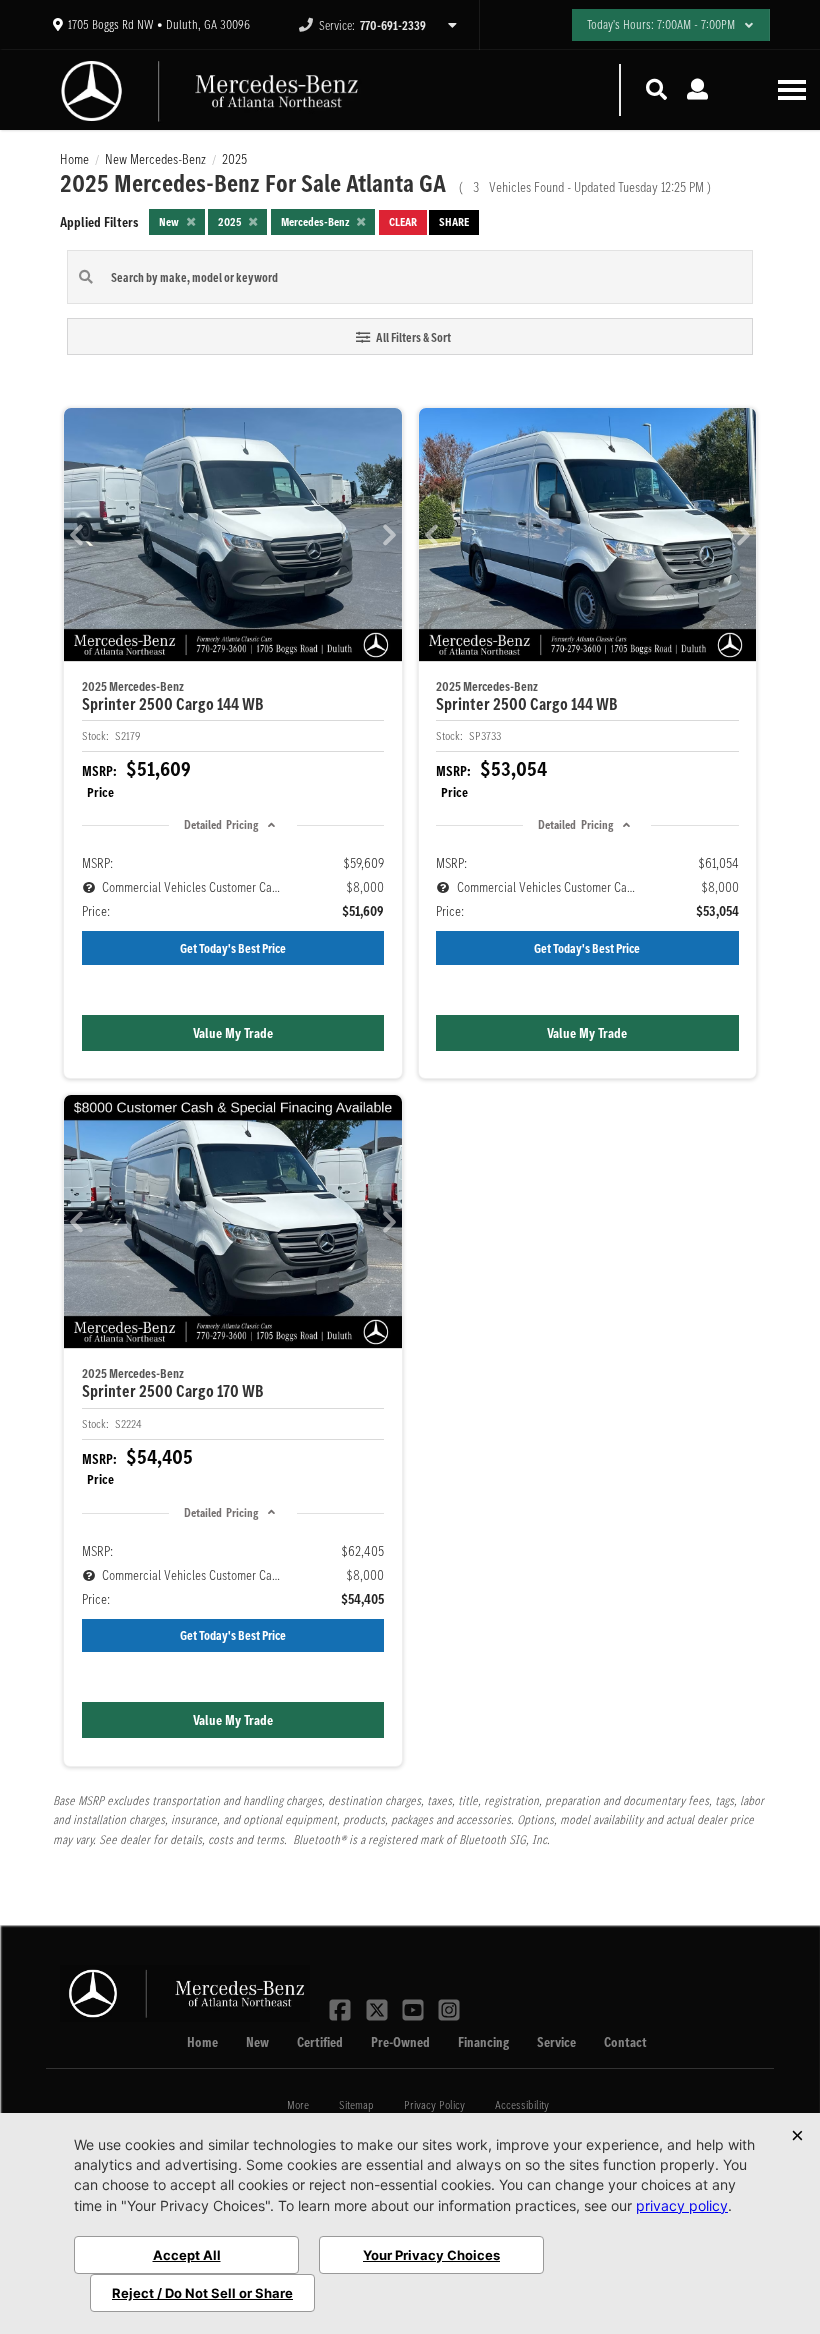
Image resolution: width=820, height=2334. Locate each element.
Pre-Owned (400, 2042)
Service (556, 2042)
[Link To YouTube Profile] (415, 2008)
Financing (483, 2042)
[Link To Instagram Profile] (449, 2008)
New (257, 2042)
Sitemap (356, 2104)
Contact (625, 2042)
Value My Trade (233, 1033)
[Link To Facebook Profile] (342, 2008)
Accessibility (522, 2104)
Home (202, 2042)
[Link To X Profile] (378, 2008)
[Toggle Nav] (792, 89)
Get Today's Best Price (233, 948)
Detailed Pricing (221, 824)
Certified (320, 2042)
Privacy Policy (434, 2104)
